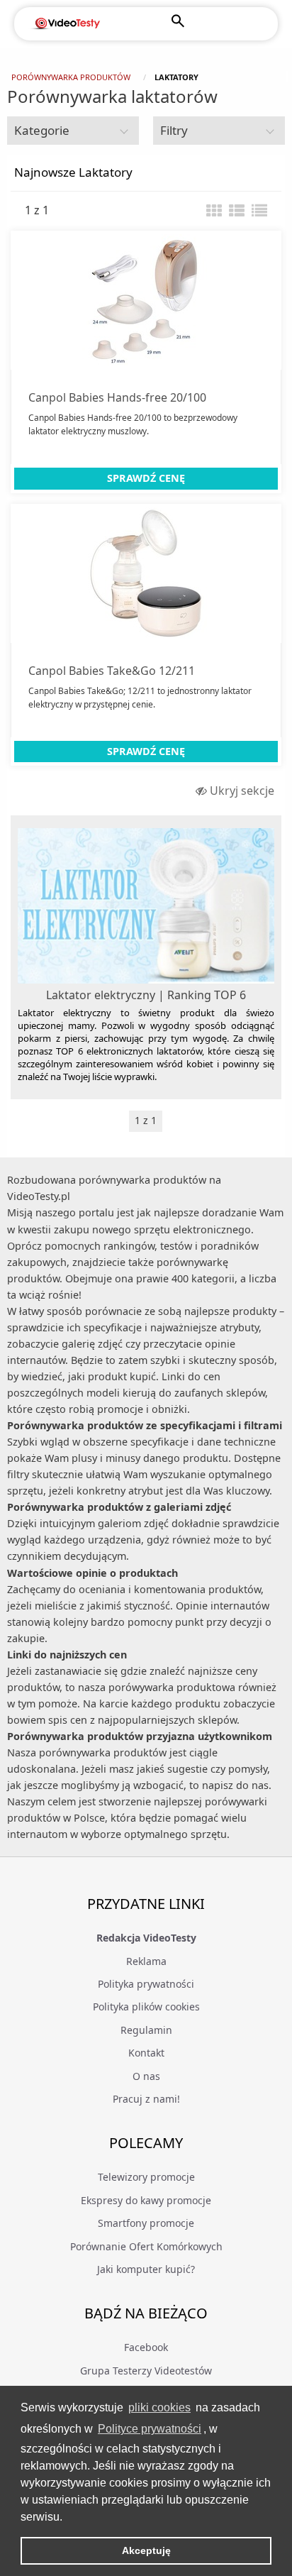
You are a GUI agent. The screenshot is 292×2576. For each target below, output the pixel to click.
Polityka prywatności (146, 1984)
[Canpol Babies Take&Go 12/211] (146, 573)
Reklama (146, 1961)
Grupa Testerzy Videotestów (146, 2371)
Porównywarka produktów (71, 77)
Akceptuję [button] (146, 2550)
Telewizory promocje (146, 2177)
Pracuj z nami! (146, 2099)
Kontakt (146, 2053)
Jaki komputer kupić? (146, 2269)
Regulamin (146, 2030)
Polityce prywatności (150, 2429)
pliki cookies (159, 2407)
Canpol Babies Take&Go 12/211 (112, 671)
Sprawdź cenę (146, 478)
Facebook (146, 2347)
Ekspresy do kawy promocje (146, 2200)
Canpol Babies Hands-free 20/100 (117, 397)
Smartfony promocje (146, 2223)
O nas (146, 2076)
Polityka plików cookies (146, 2007)
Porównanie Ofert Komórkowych (146, 2246)
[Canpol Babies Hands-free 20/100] (146, 300)
